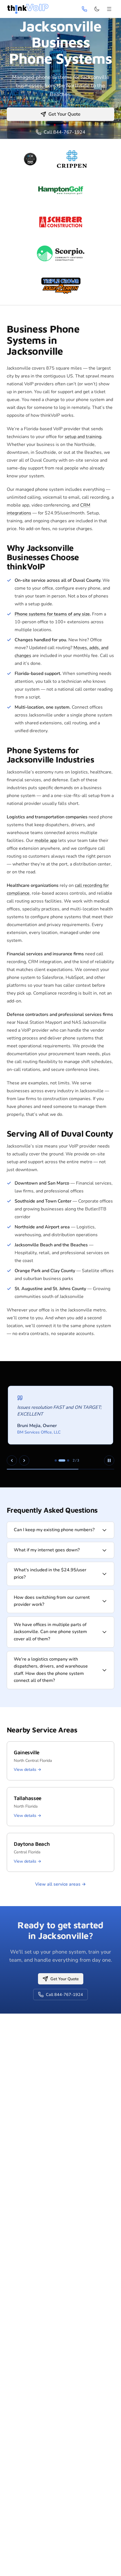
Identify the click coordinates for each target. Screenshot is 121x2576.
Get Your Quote (64, 114)
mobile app (46, 841)
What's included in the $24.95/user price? (50, 1574)
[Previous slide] (12, 1460)
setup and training (83, 437)
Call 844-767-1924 (64, 132)
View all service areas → (60, 1884)
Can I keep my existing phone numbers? (54, 1530)
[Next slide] (24, 1460)
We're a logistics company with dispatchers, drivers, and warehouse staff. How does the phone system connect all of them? (51, 1670)
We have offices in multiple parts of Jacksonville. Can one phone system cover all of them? (50, 1632)
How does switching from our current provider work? (52, 1601)
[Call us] (84, 9)
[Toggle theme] (97, 9)
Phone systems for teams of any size (52, 614)
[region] (60, 1424)
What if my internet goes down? (47, 1550)
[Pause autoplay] (109, 1460)
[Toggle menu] (109, 9)
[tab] (56, 1460)
